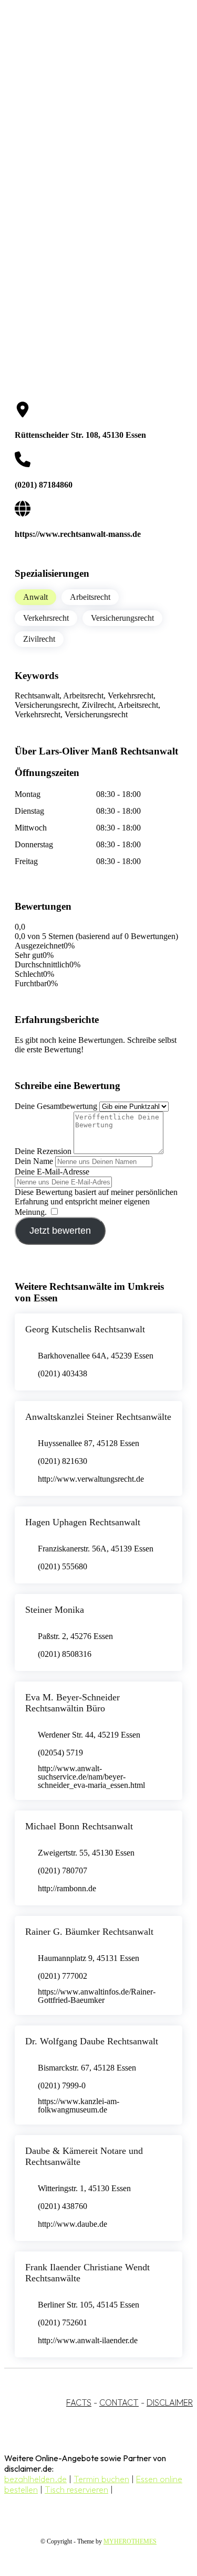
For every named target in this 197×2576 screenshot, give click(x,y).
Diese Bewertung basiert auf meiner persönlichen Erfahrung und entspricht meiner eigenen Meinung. (96, 1202)
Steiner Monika (55, 1610)
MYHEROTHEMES (130, 2541)
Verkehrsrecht (46, 618)
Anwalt (35, 597)
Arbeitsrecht (90, 597)
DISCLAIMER (170, 2402)
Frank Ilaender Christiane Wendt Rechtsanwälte (87, 2273)
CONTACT (119, 2402)
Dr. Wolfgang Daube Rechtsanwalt (92, 2041)
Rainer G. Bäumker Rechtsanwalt (89, 1932)
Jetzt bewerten (60, 1231)
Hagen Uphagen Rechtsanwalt (83, 1522)
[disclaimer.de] (88, 95)
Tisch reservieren (76, 2489)
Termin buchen (101, 2479)
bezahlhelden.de (35, 2479)
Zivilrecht (39, 639)
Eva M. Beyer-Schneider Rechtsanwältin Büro (72, 1703)
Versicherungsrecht (122, 618)
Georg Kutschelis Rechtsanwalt (85, 1329)
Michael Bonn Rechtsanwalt (79, 1826)
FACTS (79, 2402)
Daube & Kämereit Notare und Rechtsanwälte (84, 2156)
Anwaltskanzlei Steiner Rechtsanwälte (98, 1417)
